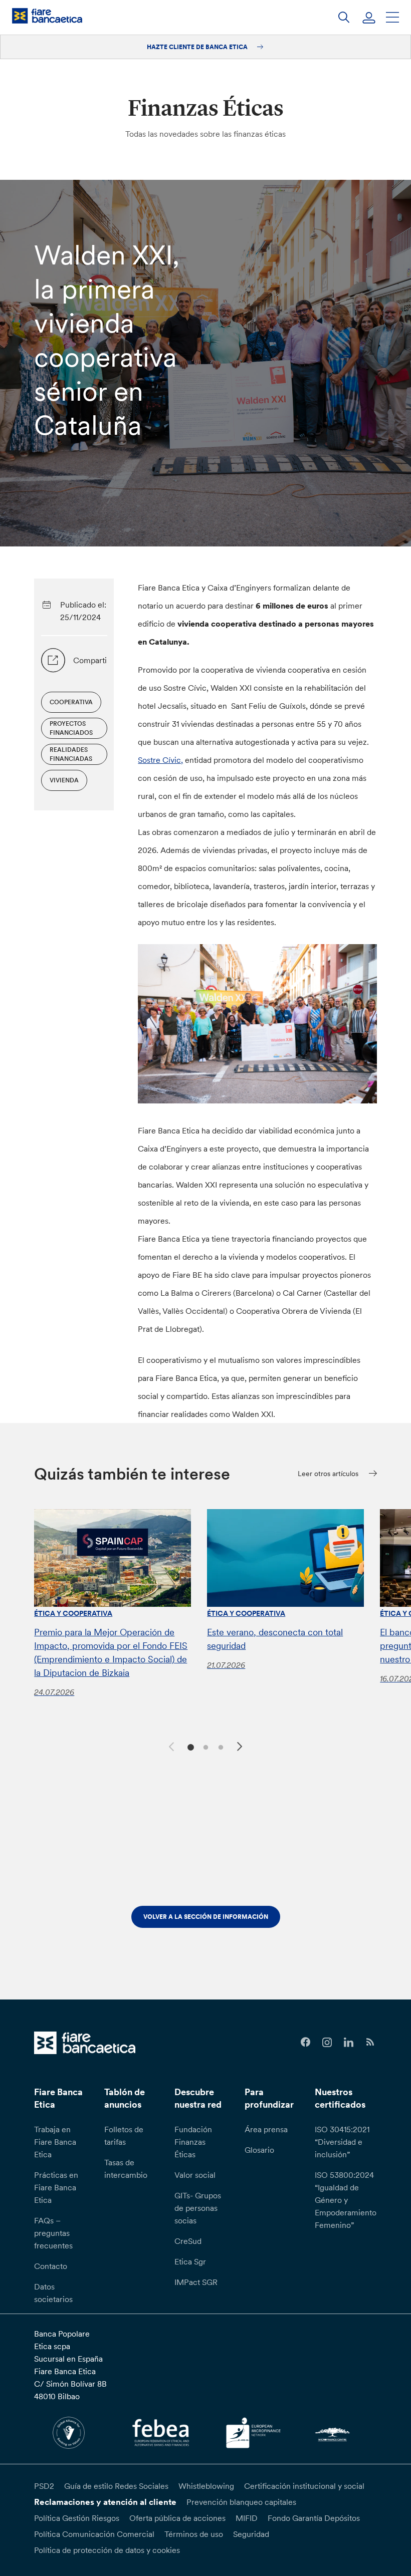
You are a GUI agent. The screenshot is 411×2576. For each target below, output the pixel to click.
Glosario (259, 2150)
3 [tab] (219, 1746)
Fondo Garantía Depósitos (314, 2518)
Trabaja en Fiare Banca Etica (55, 2142)
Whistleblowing (206, 2486)
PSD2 (44, 2486)
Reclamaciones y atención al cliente (105, 2502)
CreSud (188, 2241)
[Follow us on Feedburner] (370, 2042)
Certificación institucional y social (304, 2486)
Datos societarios (53, 2293)
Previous (170, 1745)
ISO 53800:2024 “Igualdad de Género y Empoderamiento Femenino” (346, 2200)
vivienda (64, 780)
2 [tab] (204, 1746)
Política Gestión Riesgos (77, 2518)
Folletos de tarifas (124, 2135)
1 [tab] (189, 1746)
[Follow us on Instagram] (327, 2042)
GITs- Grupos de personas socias (198, 2208)
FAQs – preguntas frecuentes (53, 2233)
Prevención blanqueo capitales (241, 2502)
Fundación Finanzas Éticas (193, 2142)
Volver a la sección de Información (206, 1917)
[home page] (47, 16)
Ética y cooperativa (73, 1613)
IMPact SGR (196, 2282)
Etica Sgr (190, 2261)
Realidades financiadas (71, 754)
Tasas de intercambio (126, 2169)
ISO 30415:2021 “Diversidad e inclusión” (342, 2142)
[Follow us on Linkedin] (349, 2042)
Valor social (195, 2175)
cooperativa (71, 702)
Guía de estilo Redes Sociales (116, 2486)
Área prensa (266, 2129)
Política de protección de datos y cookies (107, 2550)
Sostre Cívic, (160, 760)
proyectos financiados (71, 728)
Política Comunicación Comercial (94, 2534)
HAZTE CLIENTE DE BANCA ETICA (198, 47)
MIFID (247, 2518)
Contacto (51, 2266)
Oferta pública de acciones (177, 2518)
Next (241, 1748)
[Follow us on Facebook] (305, 2042)
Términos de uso (194, 2534)
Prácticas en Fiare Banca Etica (56, 2187)
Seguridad (251, 2534)
